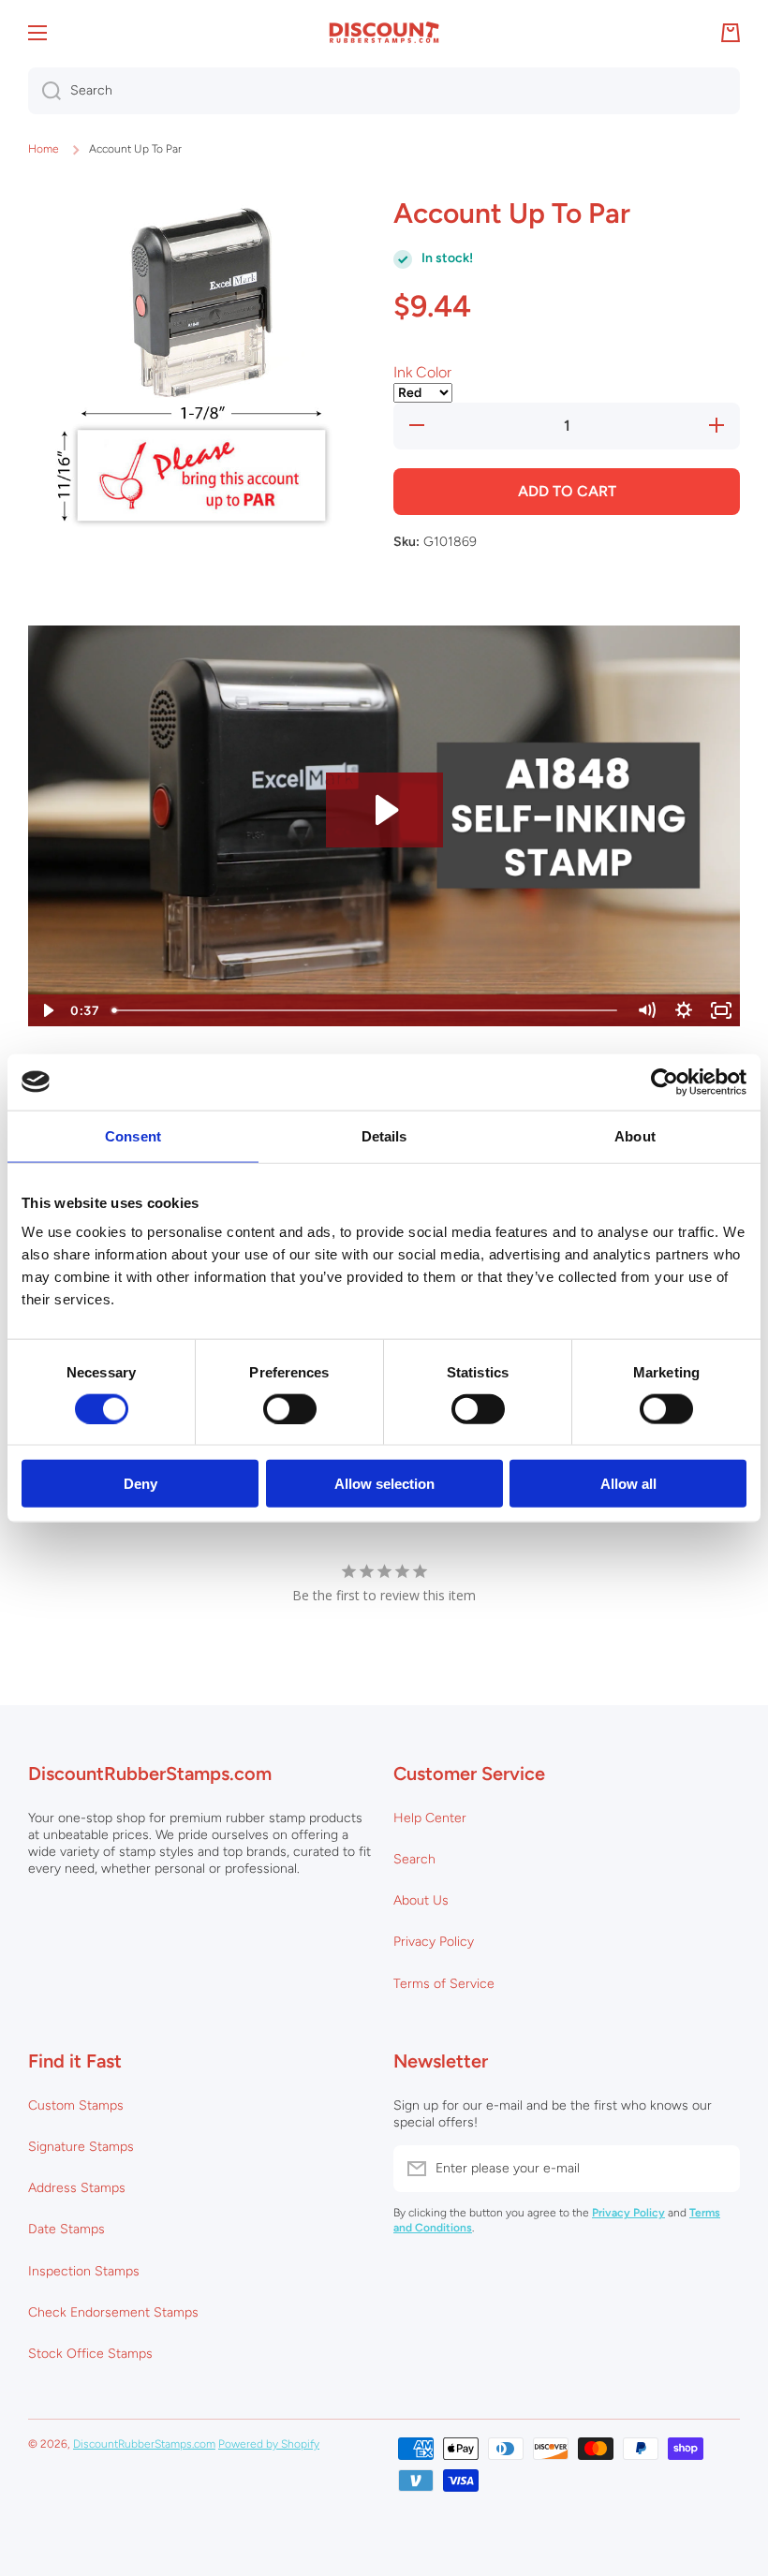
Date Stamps (66, 2229)
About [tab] (635, 1135)
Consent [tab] (133, 1135)
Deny (140, 1484)
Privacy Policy (434, 1942)
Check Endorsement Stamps (113, 2312)
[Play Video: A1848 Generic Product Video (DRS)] (384, 810)
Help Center (430, 1818)
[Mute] (646, 1010)
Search (414, 1859)
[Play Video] (47, 1010)
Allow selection (384, 1484)
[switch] (290, 1408)
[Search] (44, 91)
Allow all (628, 1484)
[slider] (366, 1010)
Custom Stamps (76, 2105)
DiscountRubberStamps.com (144, 2444)
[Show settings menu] (684, 1010)
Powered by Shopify (269, 2444)
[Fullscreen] (721, 1010)
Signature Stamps (81, 2147)
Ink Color (422, 372)
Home (44, 149)
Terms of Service (444, 1984)
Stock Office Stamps (90, 2354)
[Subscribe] (716, 2169)
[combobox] (384, 91)
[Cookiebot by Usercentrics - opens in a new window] (665, 1082)
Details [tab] (384, 1135)
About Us (421, 1900)
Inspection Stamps (84, 2271)
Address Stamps (77, 2188)
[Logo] (384, 33)
